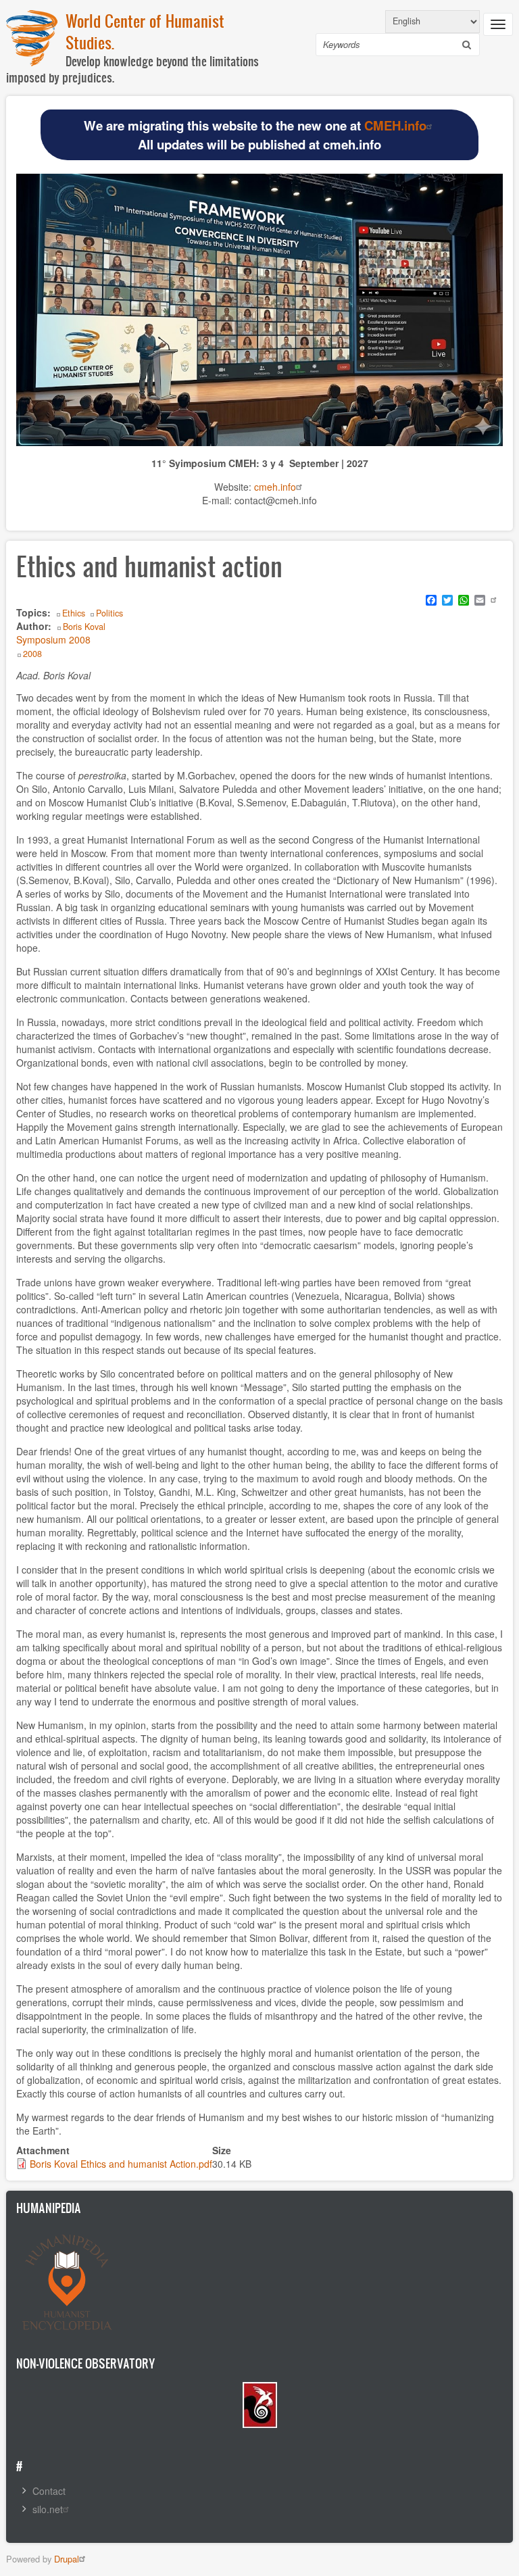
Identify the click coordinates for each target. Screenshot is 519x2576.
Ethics (74, 613)
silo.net (48, 2509)
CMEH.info (395, 125)
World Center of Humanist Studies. (145, 31)
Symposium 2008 (53, 639)
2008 (32, 654)
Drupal (67, 2559)
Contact (49, 2491)
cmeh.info (275, 487)
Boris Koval (84, 627)
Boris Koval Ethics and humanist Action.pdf (121, 2164)
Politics (109, 613)
